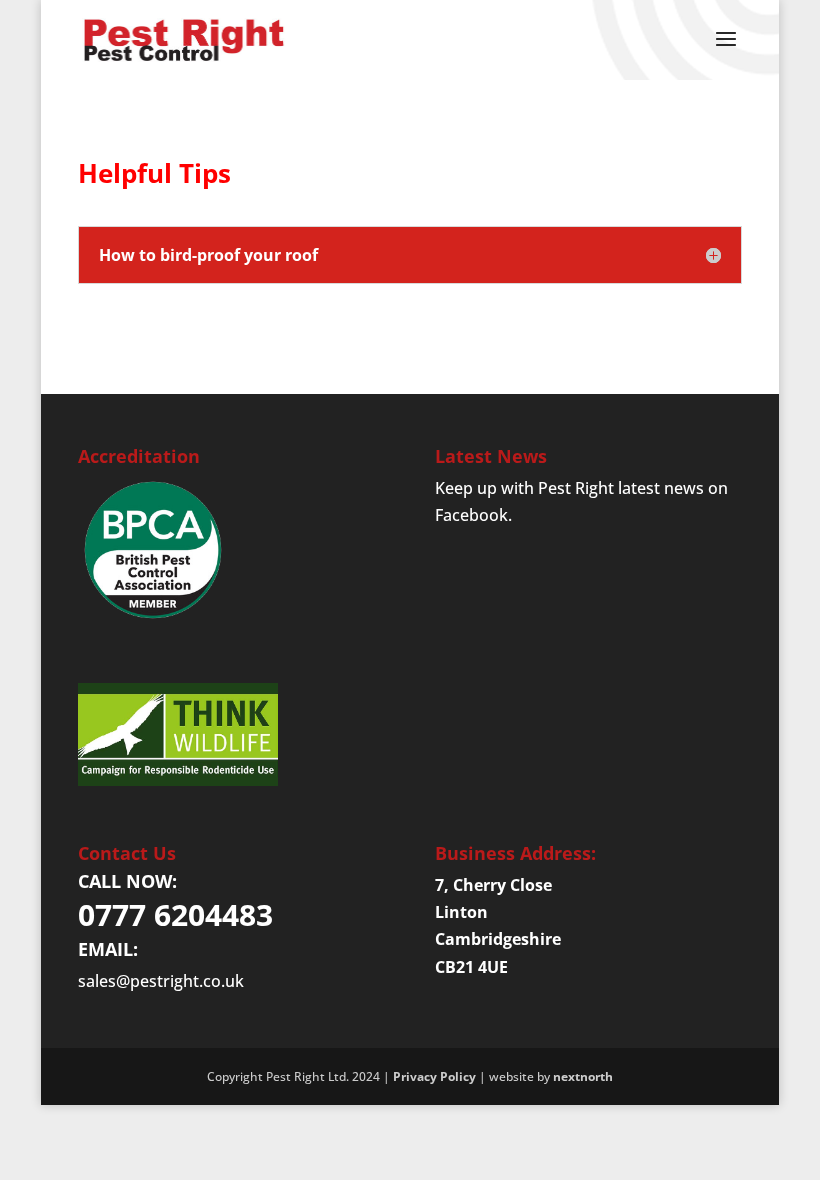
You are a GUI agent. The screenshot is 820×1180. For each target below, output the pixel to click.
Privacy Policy (434, 1076)
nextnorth (583, 1076)
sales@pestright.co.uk (161, 981)
